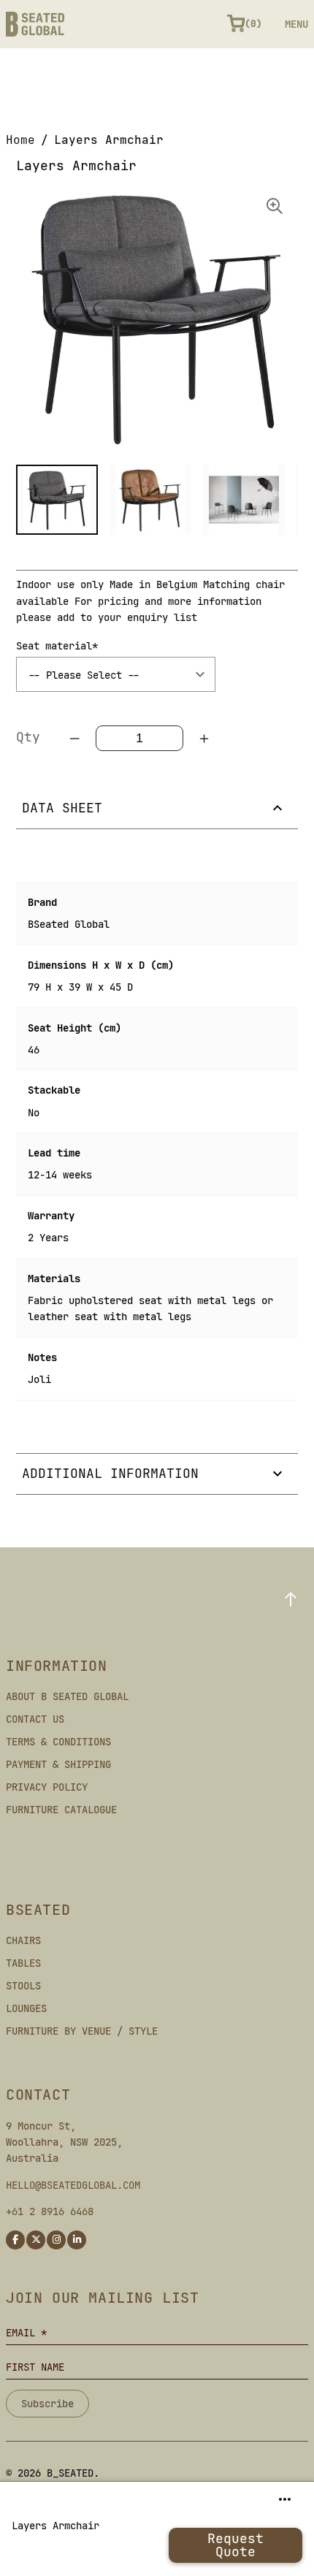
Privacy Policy (47, 1787)
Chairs (23, 1940)
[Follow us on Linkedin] (77, 2240)
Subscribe (47, 2404)
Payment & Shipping (58, 1764)
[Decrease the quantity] (75, 739)
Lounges (26, 2008)
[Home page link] (35, 24)
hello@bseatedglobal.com (73, 2185)
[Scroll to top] (291, 1599)
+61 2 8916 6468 (50, 2211)
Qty (28, 737)
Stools (23, 1986)
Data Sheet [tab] (62, 808)
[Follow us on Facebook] (15, 2240)
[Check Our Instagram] (56, 2240)
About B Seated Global (67, 1696)
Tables (23, 1963)
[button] (57, 500)
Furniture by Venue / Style (82, 2031)
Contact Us (35, 1719)
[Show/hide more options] (285, 2499)
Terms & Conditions (58, 1742)
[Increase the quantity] (204, 739)
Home (20, 140)
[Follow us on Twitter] (36, 2240)
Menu (296, 24)
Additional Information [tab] (110, 1473)
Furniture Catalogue (61, 1810)
